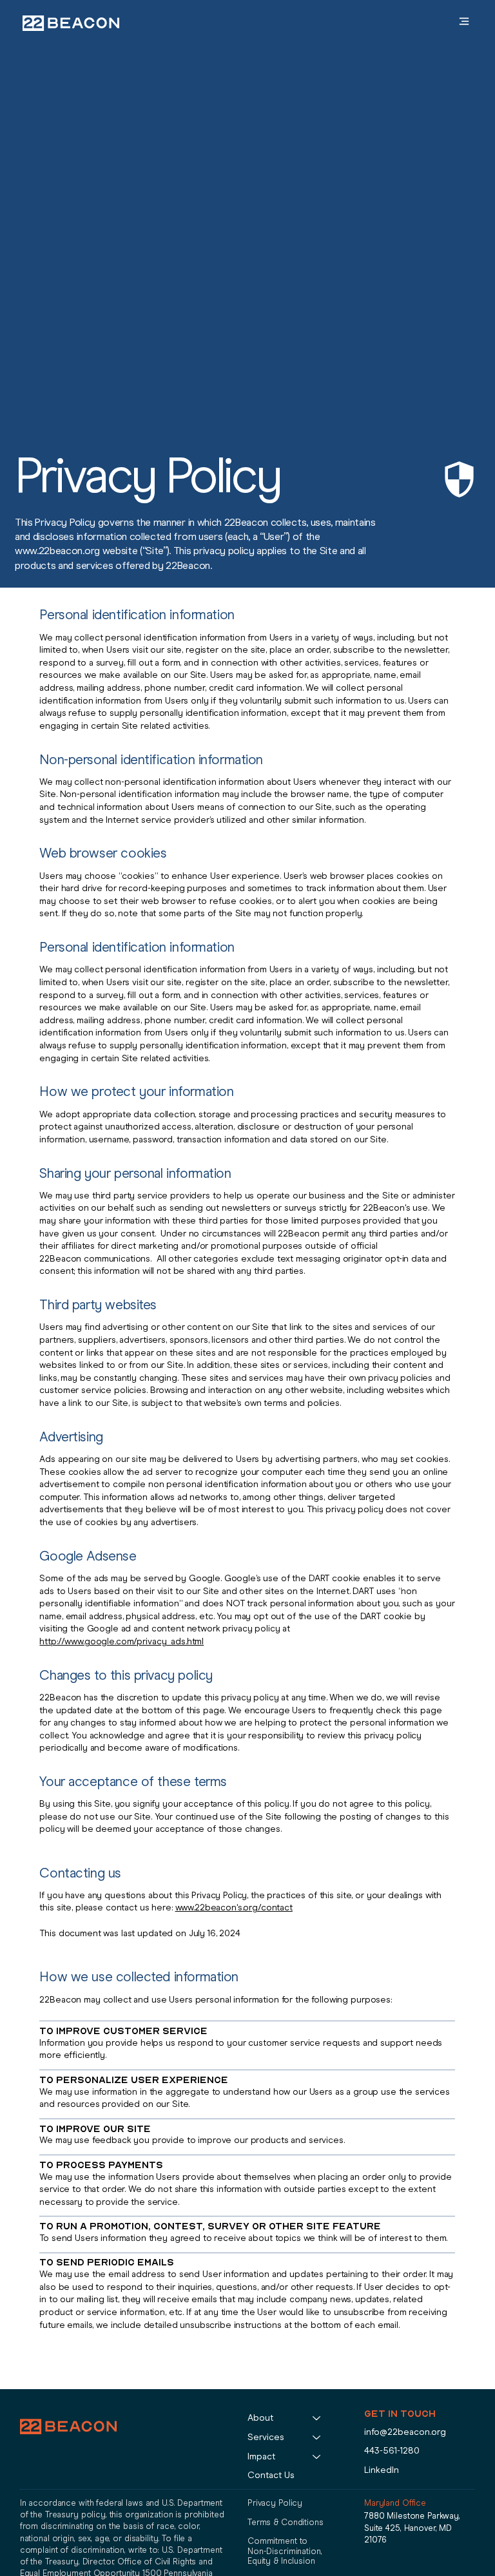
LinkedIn (382, 2470)
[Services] (317, 2437)
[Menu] (440, 21)
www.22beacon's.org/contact (234, 1908)
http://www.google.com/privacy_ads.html (121, 1641)
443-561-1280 (392, 2451)
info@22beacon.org (405, 2432)
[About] (317, 2418)
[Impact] (317, 2457)
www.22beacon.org (57, 551)
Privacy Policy (275, 2503)
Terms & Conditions (286, 2522)
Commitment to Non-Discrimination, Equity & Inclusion (285, 2551)
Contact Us (271, 2475)
